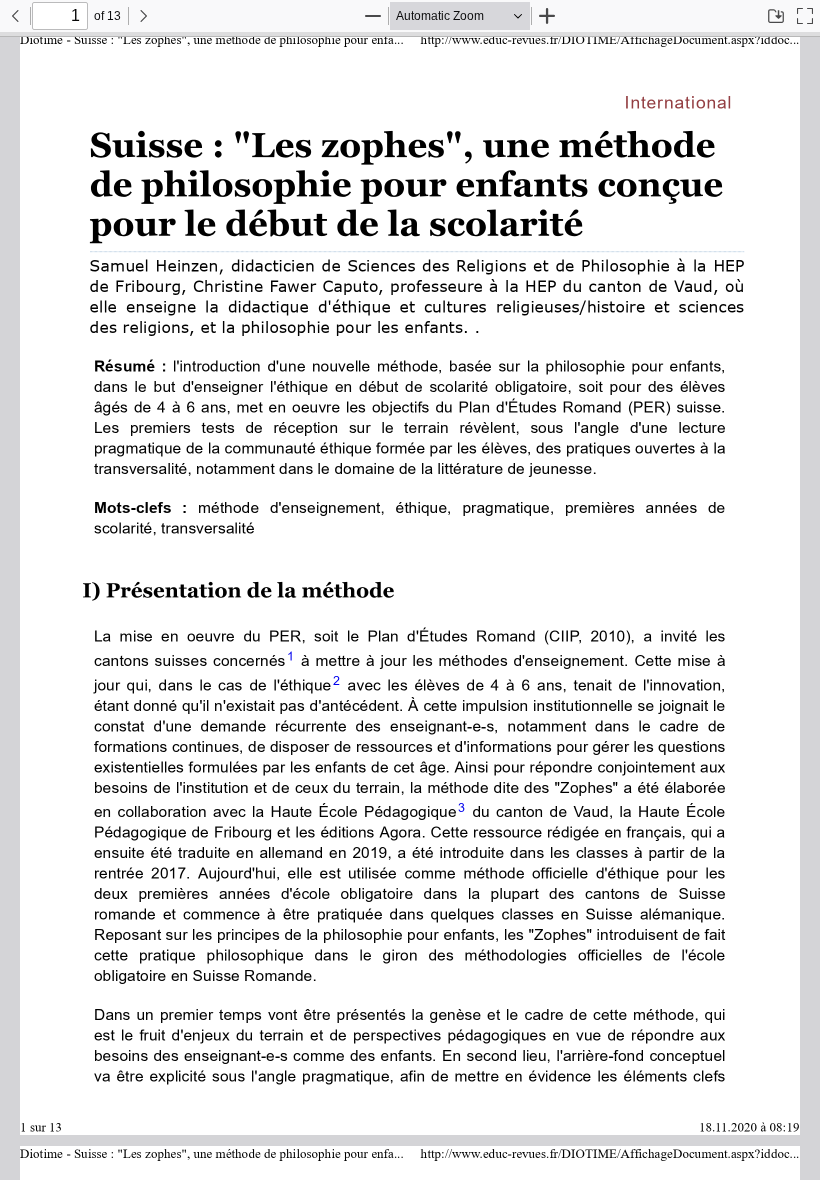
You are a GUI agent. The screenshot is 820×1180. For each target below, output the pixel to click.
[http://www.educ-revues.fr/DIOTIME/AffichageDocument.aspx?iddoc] (607, 39)
